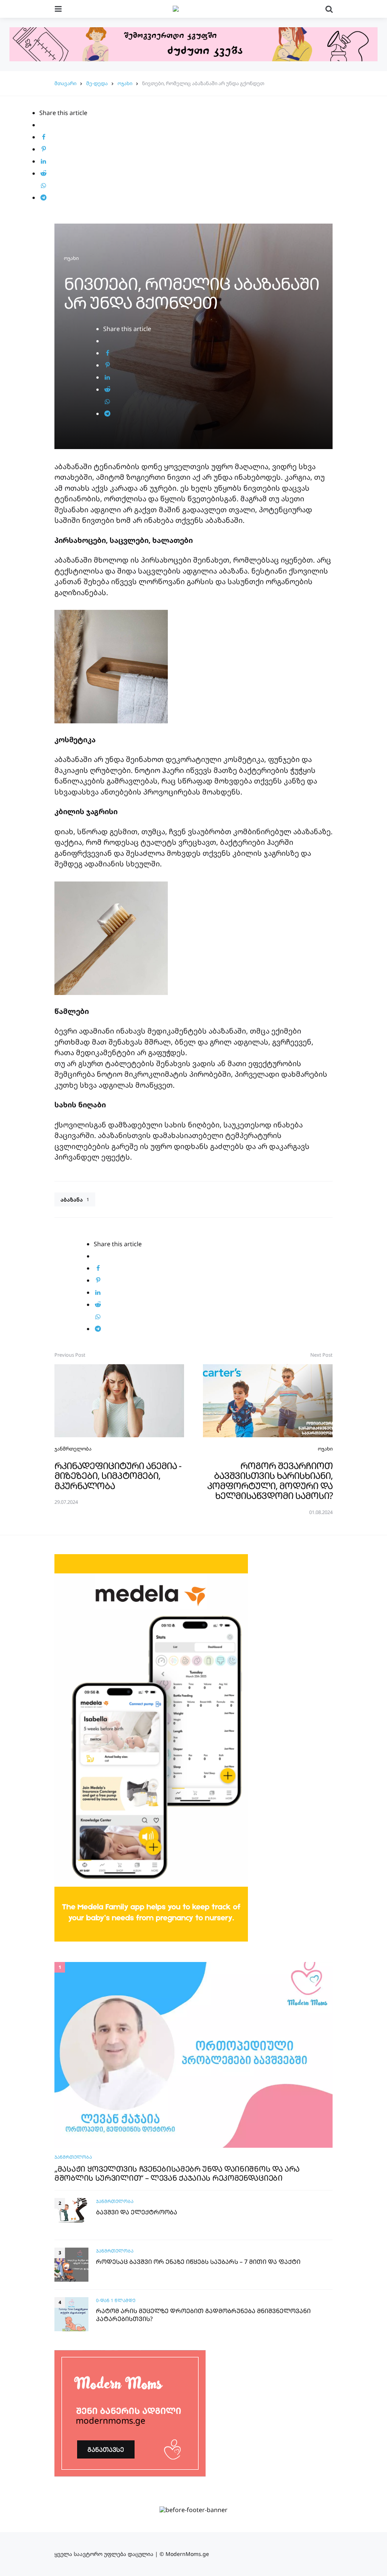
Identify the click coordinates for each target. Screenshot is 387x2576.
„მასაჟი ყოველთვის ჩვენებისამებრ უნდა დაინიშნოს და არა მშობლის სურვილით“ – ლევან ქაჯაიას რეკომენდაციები (177, 2173)
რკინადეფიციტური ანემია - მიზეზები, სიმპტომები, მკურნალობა (118, 1475)
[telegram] (43, 197)
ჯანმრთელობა (73, 1449)
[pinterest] (43, 149)
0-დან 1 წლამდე (116, 2300)
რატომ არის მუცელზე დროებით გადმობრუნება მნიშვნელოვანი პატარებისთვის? (203, 2315)
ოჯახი (125, 83)
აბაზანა (75, 1199)
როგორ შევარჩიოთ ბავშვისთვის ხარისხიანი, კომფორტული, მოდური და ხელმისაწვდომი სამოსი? (270, 1480)
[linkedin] (43, 161)
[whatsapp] (43, 185)
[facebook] (43, 137)
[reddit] (43, 173)
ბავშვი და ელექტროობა (137, 2212)
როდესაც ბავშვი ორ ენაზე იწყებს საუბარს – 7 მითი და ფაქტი (198, 2262)
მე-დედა (97, 83)
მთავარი (65, 83)
